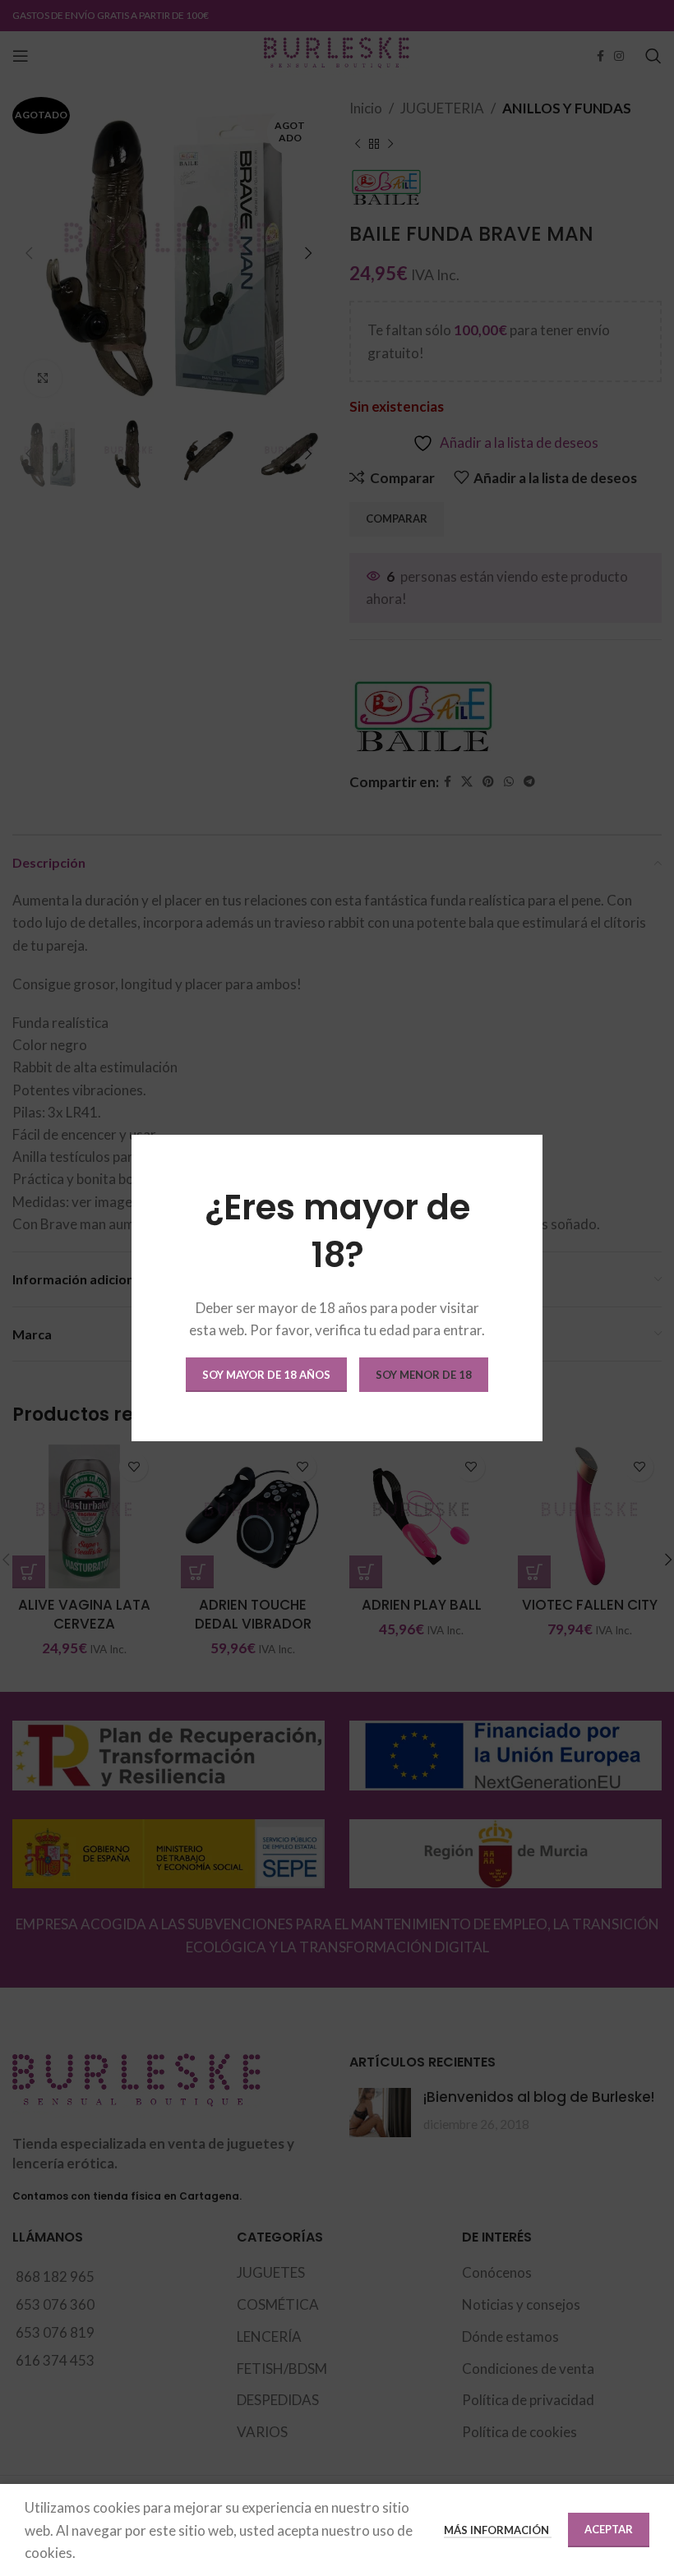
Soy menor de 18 (424, 1375)
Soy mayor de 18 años (266, 1375)
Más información (498, 2530)
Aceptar (609, 2529)
